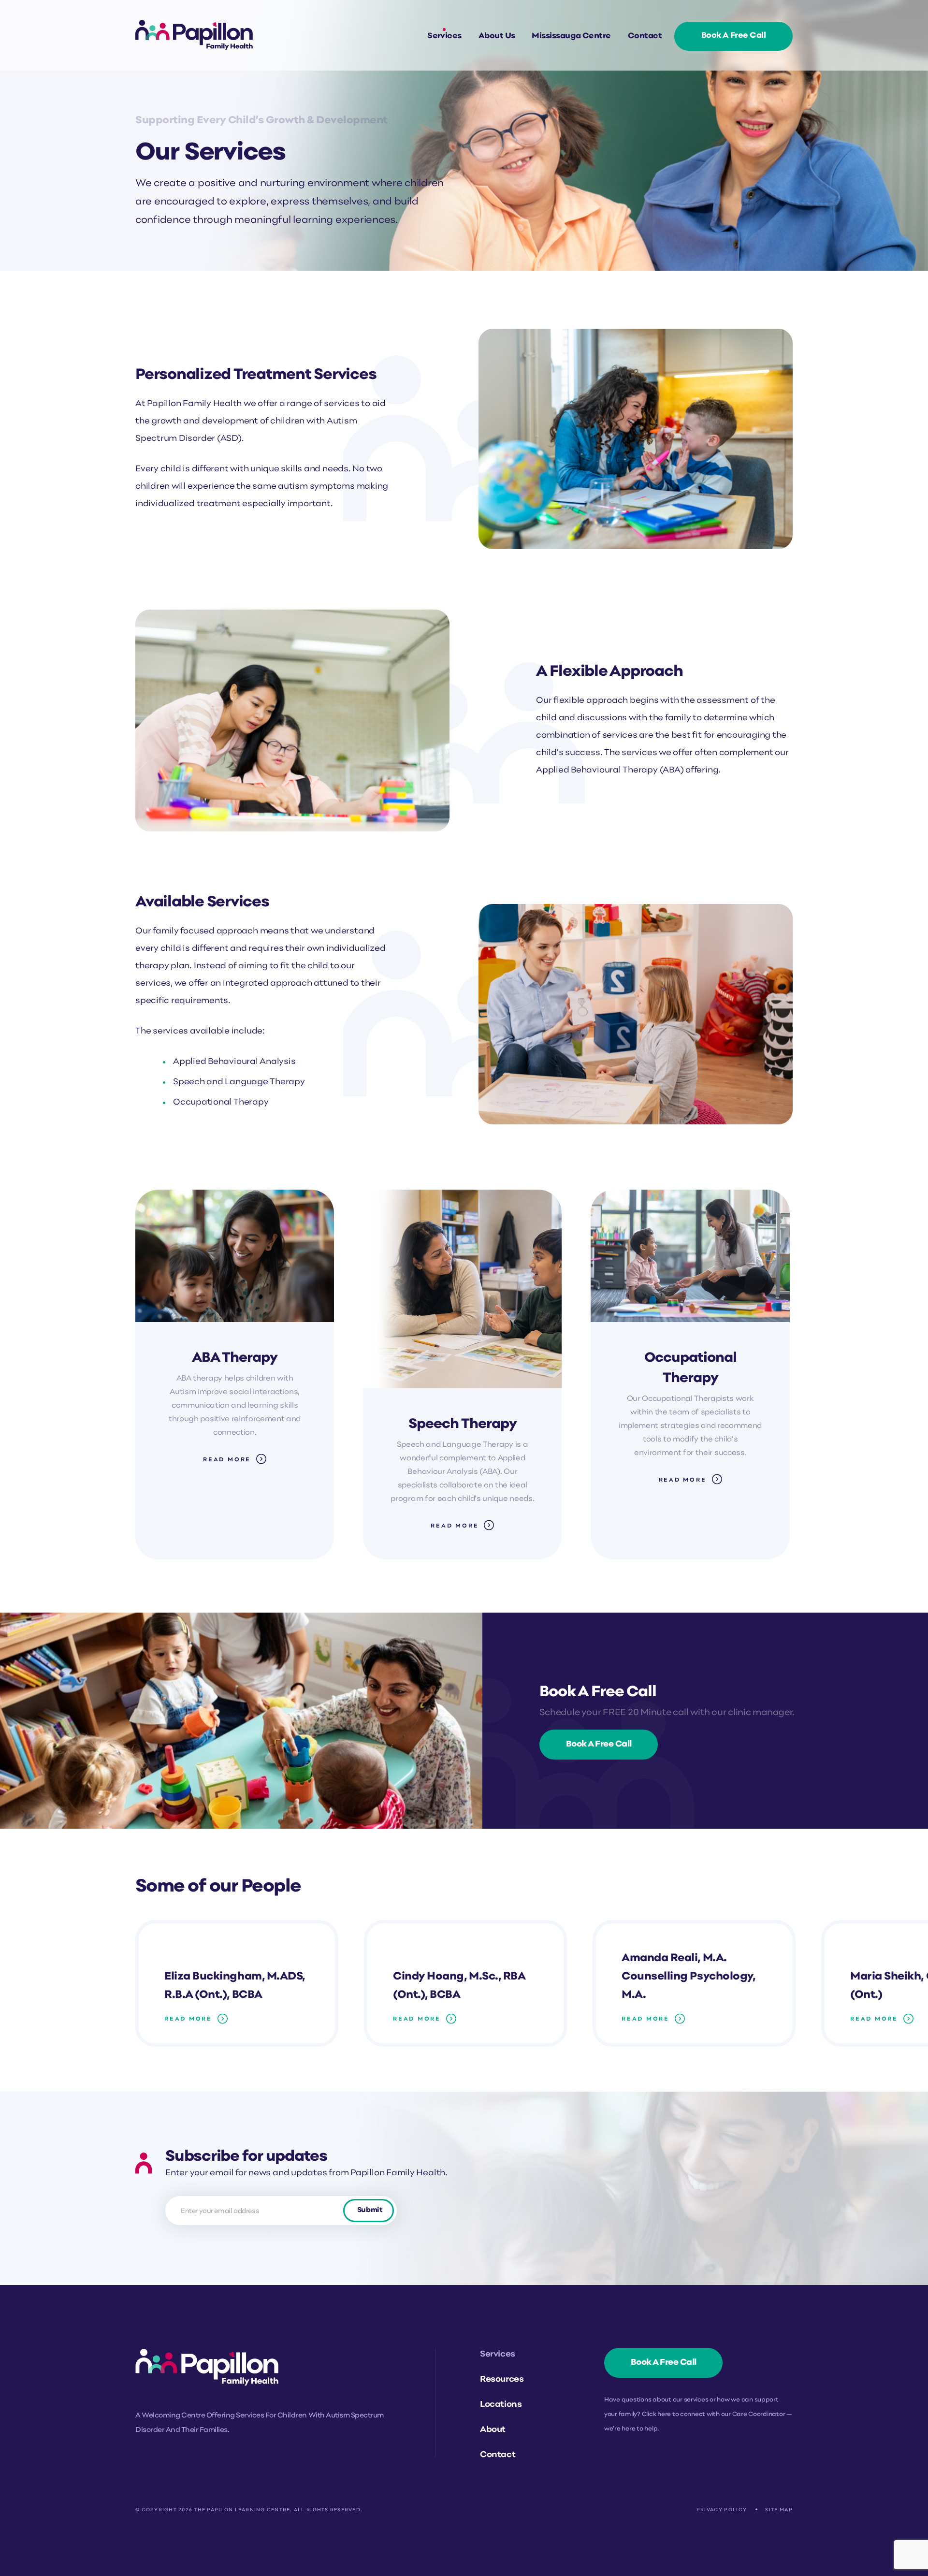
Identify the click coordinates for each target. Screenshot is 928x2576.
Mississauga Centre (571, 36)
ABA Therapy (235, 1358)
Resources (502, 2380)
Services (444, 36)
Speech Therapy (463, 1424)
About (493, 2430)
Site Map (779, 2510)
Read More (227, 1460)
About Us (497, 36)
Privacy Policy (722, 2510)
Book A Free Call (599, 1744)
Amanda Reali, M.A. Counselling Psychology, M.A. (688, 1977)
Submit (370, 2210)
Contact (645, 36)
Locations (501, 2405)
